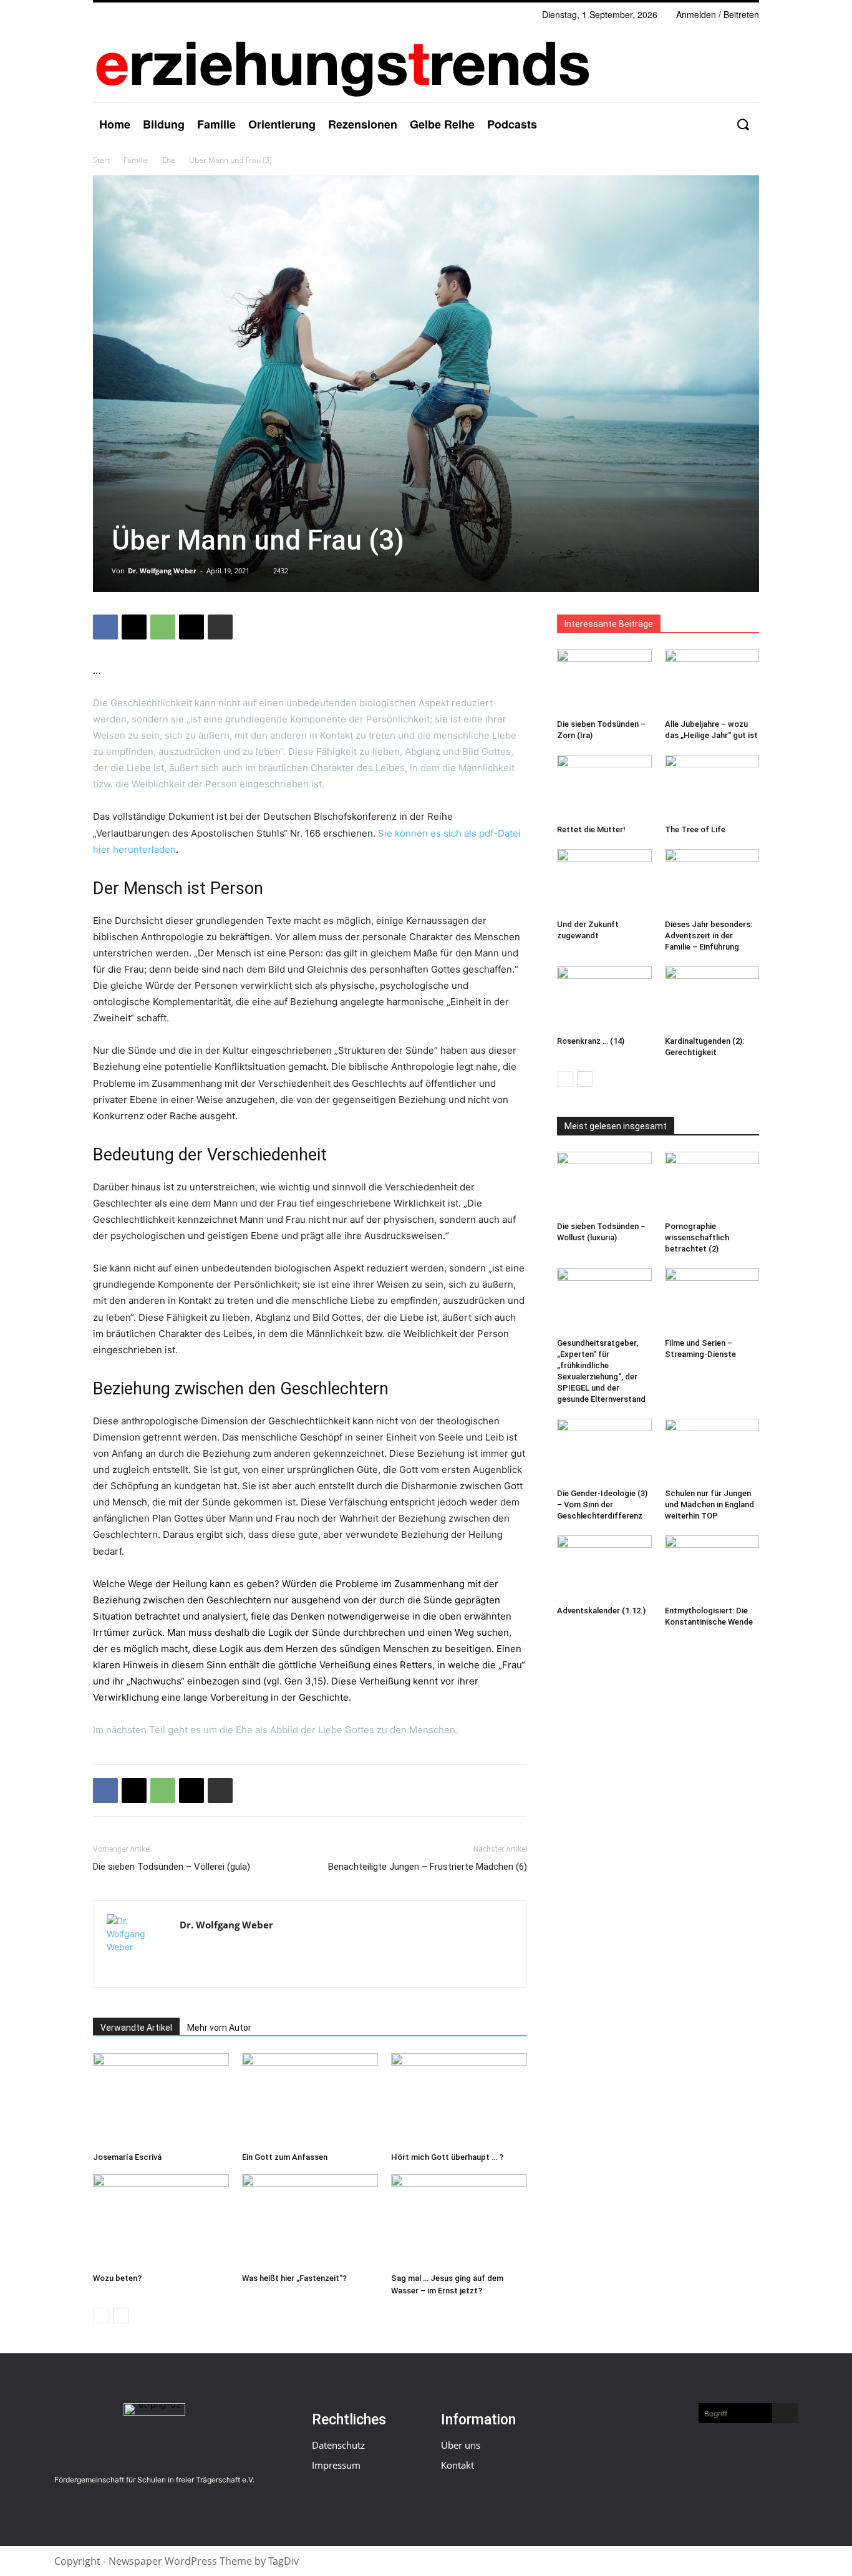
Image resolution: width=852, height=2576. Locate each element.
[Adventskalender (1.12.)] (604, 1568)
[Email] (191, 627)
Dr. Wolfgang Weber (162, 571)
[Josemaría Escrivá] (161, 2100)
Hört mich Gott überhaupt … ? (447, 2157)
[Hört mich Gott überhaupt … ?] (459, 2100)
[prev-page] (101, 2316)
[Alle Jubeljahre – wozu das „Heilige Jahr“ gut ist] (712, 682)
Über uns (461, 2445)
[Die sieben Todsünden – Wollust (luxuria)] (604, 1184)
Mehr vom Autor (219, 2028)
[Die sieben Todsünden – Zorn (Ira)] (604, 682)
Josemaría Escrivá (127, 2157)
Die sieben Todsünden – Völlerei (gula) (172, 1867)
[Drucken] (220, 627)
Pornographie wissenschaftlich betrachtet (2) (697, 1237)
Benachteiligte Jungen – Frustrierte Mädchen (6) (428, 1867)
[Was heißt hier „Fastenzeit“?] (310, 2221)
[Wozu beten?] (161, 2221)
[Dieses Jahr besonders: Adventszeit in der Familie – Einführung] (712, 882)
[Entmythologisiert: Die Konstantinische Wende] (712, 1568)
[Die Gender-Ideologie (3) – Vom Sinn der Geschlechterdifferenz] (604, 1451)
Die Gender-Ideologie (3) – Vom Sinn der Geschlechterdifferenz (602, 1504)
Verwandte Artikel (136, 2028)
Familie (136, 160)
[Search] (785, 2413)
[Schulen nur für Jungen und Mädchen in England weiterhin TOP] (712, 1451)
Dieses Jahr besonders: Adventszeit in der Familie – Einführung (709, 936)
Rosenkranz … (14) (591, 1041)
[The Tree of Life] (712, 787)
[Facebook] (105, 627)
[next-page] (121, 2316)
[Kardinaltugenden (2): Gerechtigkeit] (712, 999)
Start (101, 160)
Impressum (336, 2465)
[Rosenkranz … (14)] (604, 999)
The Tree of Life (695, 829)
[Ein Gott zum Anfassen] (310, 2100)
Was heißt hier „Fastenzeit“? (294, 2278)
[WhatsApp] (163, 627)
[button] (743, 124)
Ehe (169, 160)
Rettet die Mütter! (591, 829)
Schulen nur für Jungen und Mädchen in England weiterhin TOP (709, 1504)
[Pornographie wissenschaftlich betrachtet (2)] (712, 1184)
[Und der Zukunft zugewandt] (604, 882)
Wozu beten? (117, 2278)
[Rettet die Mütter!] (604, 787)
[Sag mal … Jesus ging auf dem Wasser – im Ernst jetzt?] (459, 2221)
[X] (134, 627)
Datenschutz (338, 2445)
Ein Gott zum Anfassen (285, 2157)
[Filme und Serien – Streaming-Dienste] (712, 1301)
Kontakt (457, 2465)
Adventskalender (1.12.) (601, 1611)
